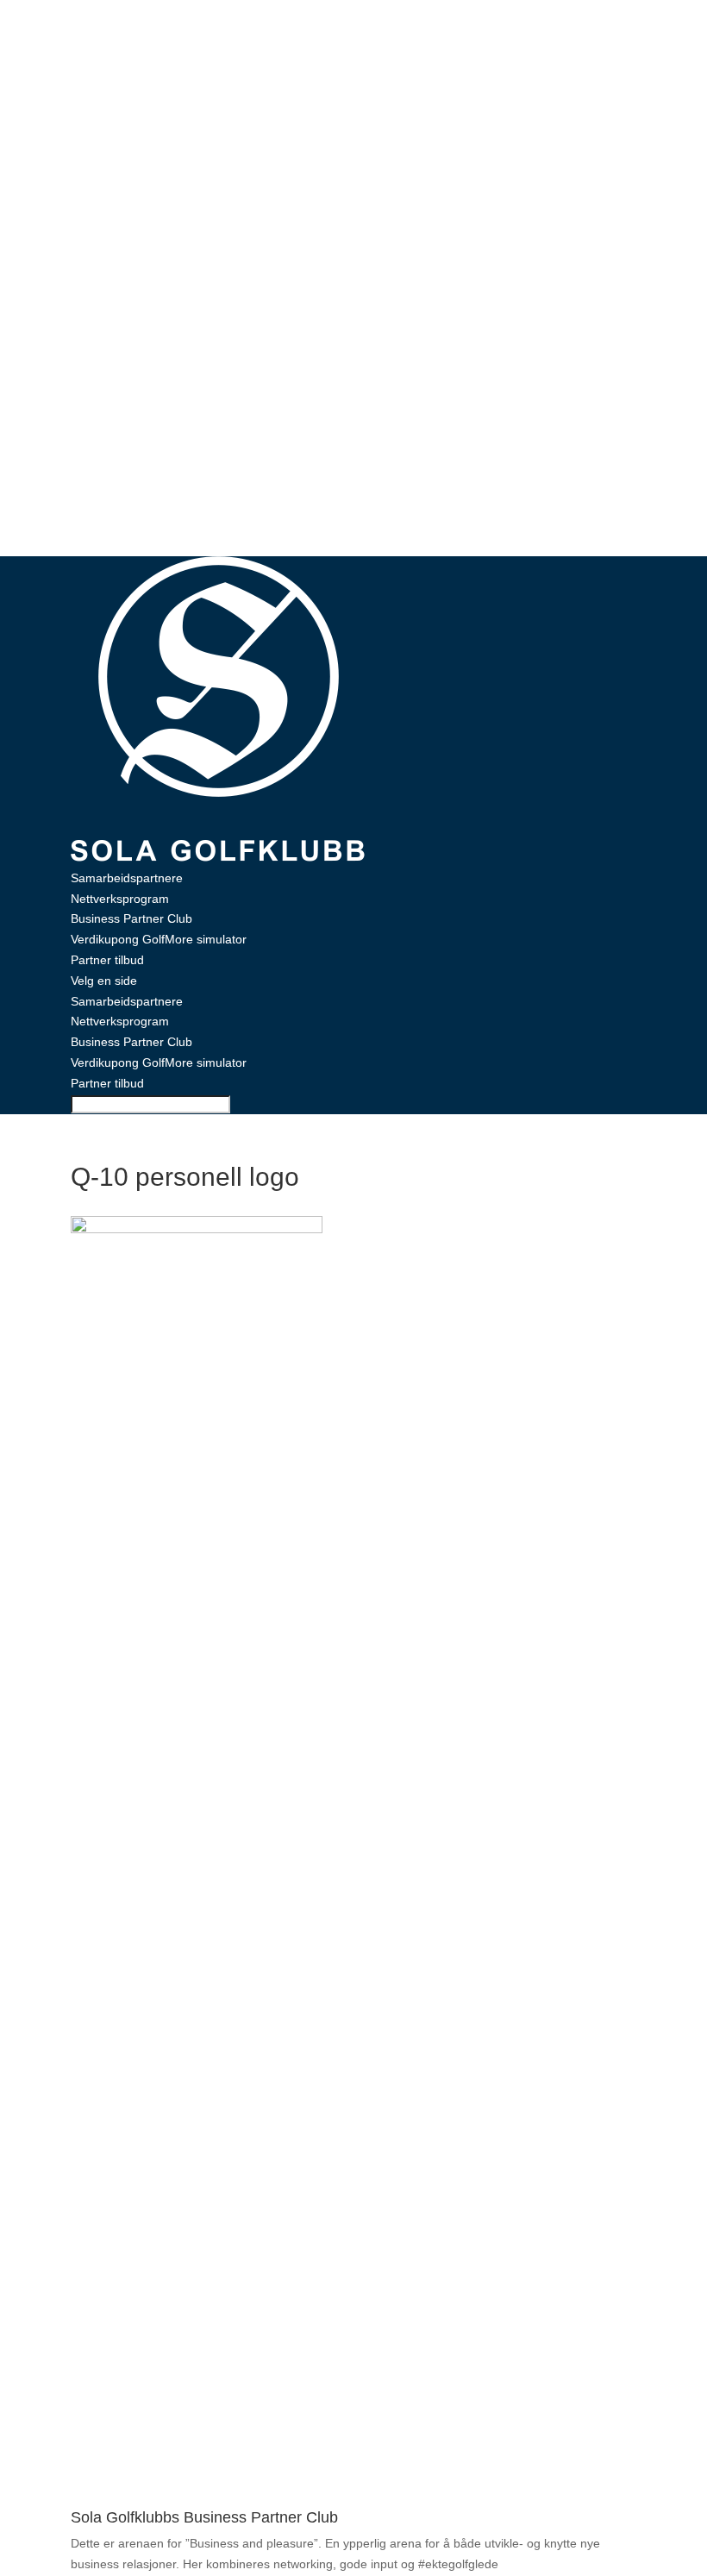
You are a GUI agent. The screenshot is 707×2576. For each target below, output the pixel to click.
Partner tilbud (107, 960)
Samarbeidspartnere (127, 878)
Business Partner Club (131, 918)
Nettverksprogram (120, 899)
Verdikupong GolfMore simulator (159, 939)
